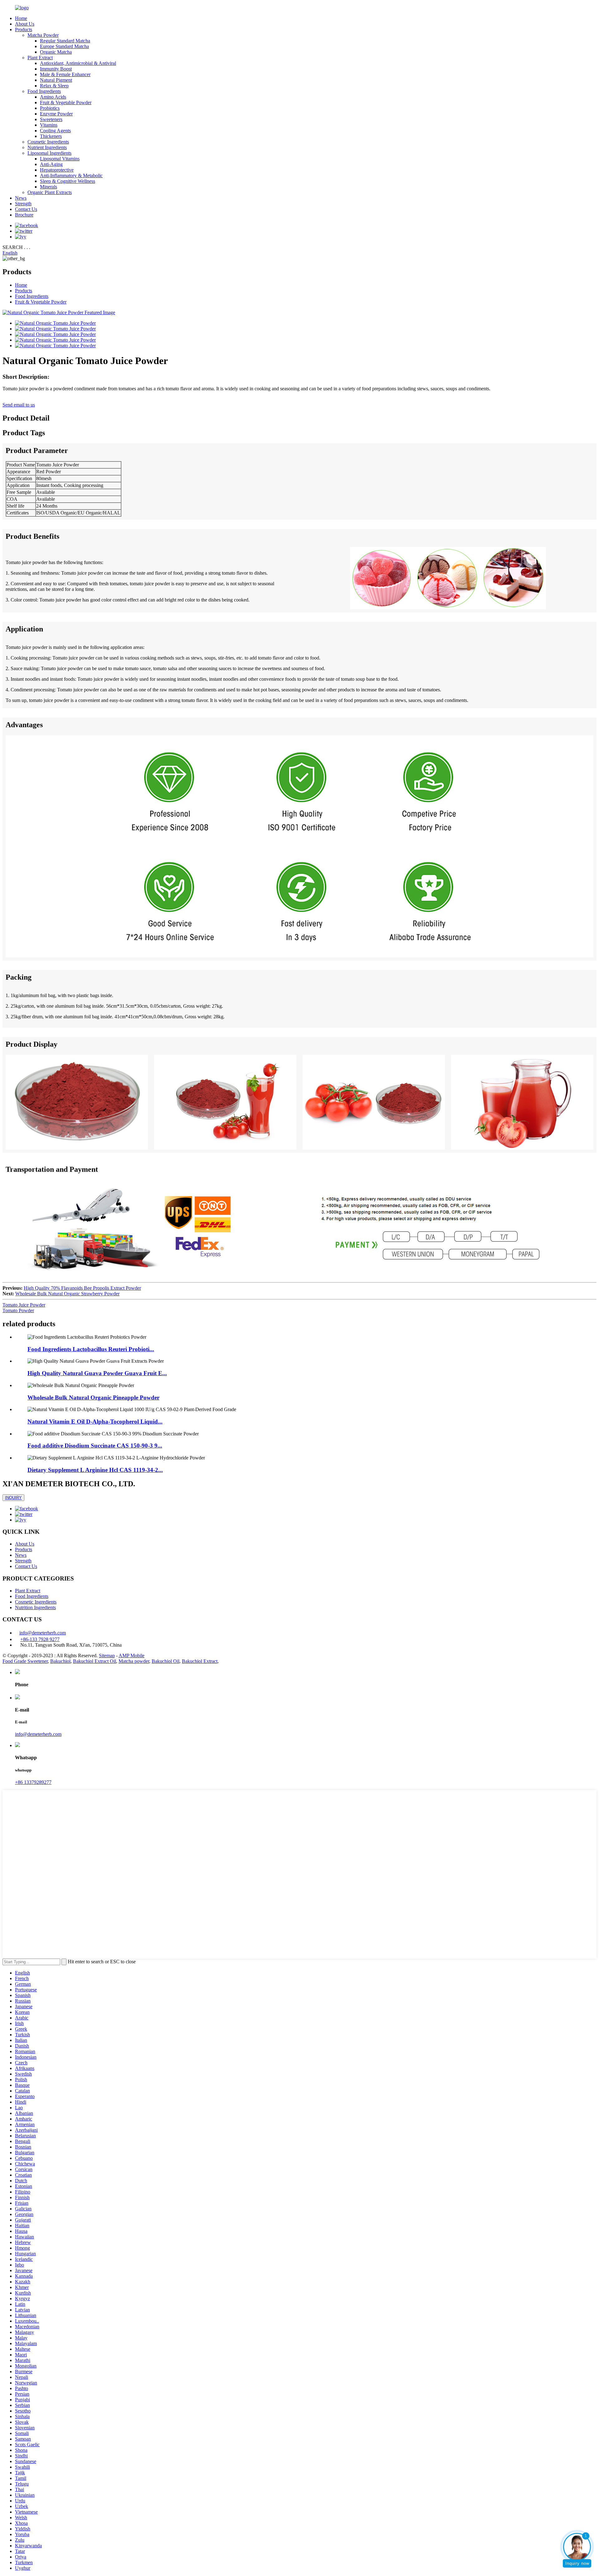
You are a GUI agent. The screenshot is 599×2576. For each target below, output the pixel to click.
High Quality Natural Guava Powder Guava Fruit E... (97, 1373)
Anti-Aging (51, 164)
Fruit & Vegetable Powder (66, 102)
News (21, 198)
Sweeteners (51, 119)
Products (24, 29)
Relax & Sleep (54, 86)
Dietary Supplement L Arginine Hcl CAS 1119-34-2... (95, 1470)
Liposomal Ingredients (49, 153)
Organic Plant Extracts (50, 192)
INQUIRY (13, 1498)
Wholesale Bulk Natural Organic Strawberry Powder (67, 1294)
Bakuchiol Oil (166, 1661)
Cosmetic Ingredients (48, 142)
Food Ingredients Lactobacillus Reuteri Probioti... (91, 1349)
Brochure (24, 215)
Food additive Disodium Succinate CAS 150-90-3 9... (95, 1446)
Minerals (49, 187)
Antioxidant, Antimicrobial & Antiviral (78, 63)
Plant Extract (40, 58)
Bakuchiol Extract (200, 1661)
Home (21, 18)
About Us (25, 24)
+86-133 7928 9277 (40, 1639)
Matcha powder (134, 1661)
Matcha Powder (43, 35)
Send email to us (19, 405)
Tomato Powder (18, 1310)
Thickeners (51, 136)
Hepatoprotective (57, 170)
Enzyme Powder (56, 114)
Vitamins (49, 125)
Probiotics (50, 108)
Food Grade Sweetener (25, 1661)
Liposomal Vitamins (60, 159)
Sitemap (107, 1656)
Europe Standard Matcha (64, 46)
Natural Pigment (56, 80)
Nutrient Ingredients (47, 147)
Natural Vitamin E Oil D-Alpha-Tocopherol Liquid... (95, 1422)
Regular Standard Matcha (65, 41)
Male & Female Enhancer (65, 74)
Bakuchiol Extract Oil (95, 1661)
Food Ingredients (44, 91)
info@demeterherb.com (43, 1633)
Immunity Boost (56, 69)
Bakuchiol (60, 1661)
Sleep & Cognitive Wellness (68, 181)
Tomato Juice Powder (24, 1305)
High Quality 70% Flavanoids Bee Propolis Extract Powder (82, 1288)
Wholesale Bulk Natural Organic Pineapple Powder (93, 1398)
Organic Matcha (56, 52)
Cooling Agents (55, 131)
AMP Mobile (131, 1656)
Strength (23, 204)
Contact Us (26, 209)
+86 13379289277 (33, 1782)
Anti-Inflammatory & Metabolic (71, 175)
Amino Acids (53, 97)
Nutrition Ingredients (35, 1607)
